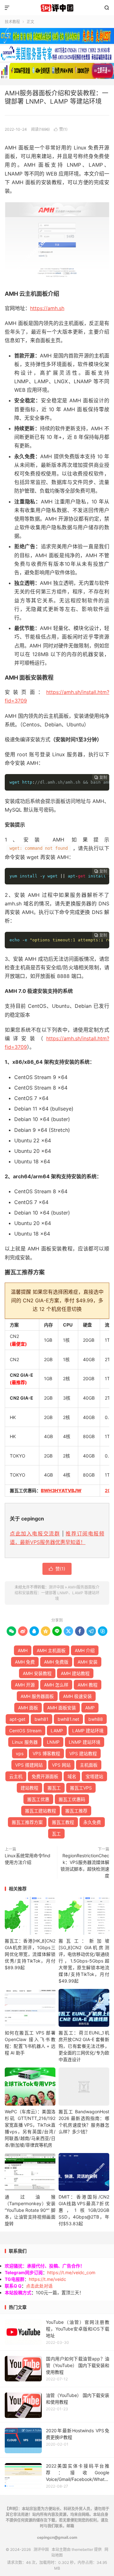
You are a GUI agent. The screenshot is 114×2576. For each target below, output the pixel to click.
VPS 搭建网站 (29, 1765)
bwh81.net (68, 1719)
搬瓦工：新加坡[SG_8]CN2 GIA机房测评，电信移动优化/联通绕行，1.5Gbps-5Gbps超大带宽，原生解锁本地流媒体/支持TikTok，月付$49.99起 (84, 1961)
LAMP (57, 1731)
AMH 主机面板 (51, 1650)
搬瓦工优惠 (38, 1799)
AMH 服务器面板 (37, 1696)
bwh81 (41, 1719)
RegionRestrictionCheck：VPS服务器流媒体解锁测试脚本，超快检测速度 (85, 1866)
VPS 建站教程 (83, 1753)
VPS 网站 (61, 1765)
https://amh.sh (47, 308)
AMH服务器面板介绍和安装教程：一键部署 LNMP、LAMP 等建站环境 (57, 1593)
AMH (23, 1650)
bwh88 (96, 1719)
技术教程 (12, 22)
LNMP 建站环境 (85, 1742)
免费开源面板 (45, 1776)
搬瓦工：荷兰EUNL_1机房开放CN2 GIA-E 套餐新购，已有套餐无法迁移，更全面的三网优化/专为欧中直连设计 (84, 2046)
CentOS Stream (25, 1731)
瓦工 (56, 1834)
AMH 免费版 (56, 1662)
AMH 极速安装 (77, 1696)
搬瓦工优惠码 (72, 1799)
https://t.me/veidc (47, 2279)
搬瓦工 (54, 1788)
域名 (72, 1776)
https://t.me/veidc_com (71, 2272)
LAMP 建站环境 (88, 1731)
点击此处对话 (39, 2286)
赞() (61, 129)
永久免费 (92, 1822)
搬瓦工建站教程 (41, 1811)
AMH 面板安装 (62, 1708)
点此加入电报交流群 (35, 1534)
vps (20, 1753)
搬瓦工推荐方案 (27, 1822)
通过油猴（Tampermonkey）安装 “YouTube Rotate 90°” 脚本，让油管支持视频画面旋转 (30, 2210)
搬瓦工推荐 (76, 1811)
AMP (90, 1708)
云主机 (16, 1776)
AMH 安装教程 (37, 1673)
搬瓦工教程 (63, 1822)
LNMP (53, 1742)
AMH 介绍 (85, 1650)
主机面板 (89, 1765)
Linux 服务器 (25, 1742)
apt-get (17, 1719)
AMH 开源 (25, 1685)
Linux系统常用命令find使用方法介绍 (28, 1859)
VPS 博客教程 (46, 1753)
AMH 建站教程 (75, 1673)
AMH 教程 (88, 1685)
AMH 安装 (88, 1662)
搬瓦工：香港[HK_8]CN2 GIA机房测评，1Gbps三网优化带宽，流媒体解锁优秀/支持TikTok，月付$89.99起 (30, 1954)
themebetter (82, 2549)
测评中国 (57, 8)
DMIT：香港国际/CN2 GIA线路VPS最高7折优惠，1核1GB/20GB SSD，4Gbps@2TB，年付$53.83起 (84, 2210)
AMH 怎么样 (56, 1685)
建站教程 (29, 1788)
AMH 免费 (25, 1662)
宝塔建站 (94, 1776)
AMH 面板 (28, 1708)
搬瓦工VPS (81, 1788)
